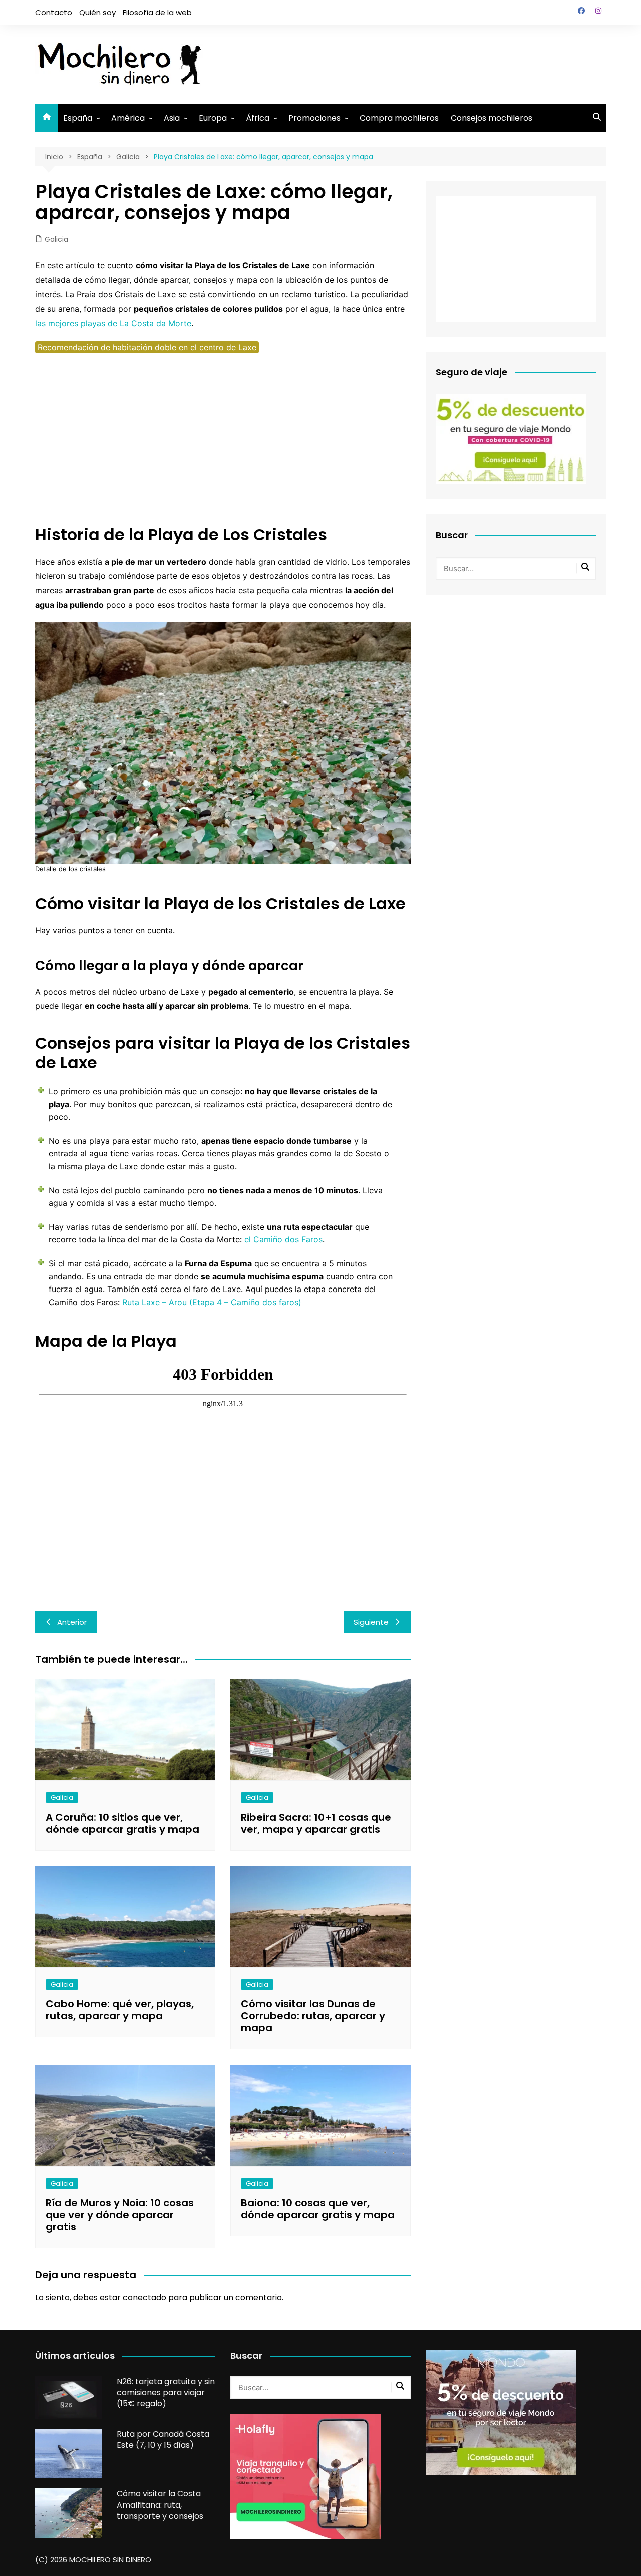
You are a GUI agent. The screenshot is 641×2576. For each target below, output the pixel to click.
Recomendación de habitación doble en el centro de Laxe (147, 347)
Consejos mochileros (492, 118)
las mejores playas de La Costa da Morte (113, 323)
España (78, 118)
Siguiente (371, 1622)
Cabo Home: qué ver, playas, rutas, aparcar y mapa (120, 2010)
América (128, 118)
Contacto (54, 12)
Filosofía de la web (157, 12)
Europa (213, 118)
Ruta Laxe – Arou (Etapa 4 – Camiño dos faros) (212, 1302)
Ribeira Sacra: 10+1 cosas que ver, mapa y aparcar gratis (316, 1823)
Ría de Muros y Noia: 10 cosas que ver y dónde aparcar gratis (120, 2215)
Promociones (314, 118)
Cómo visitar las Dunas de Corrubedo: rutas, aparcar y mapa (313, 2016)
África (258, 118)
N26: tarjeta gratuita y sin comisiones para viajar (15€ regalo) (166, 2393)
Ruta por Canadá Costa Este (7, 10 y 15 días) (163, 2439)
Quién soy (97, 12)
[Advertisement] (424, 63)
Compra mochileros (399, 118)
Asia (172, 118)
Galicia (56, 239)
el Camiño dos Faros (283, 1239)
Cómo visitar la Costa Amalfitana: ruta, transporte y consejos (160, 2505)
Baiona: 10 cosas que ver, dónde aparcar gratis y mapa (318, 2209)
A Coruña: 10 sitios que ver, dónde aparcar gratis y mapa (122, 1823)
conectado (144, 2298)
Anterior (72, 1622)
